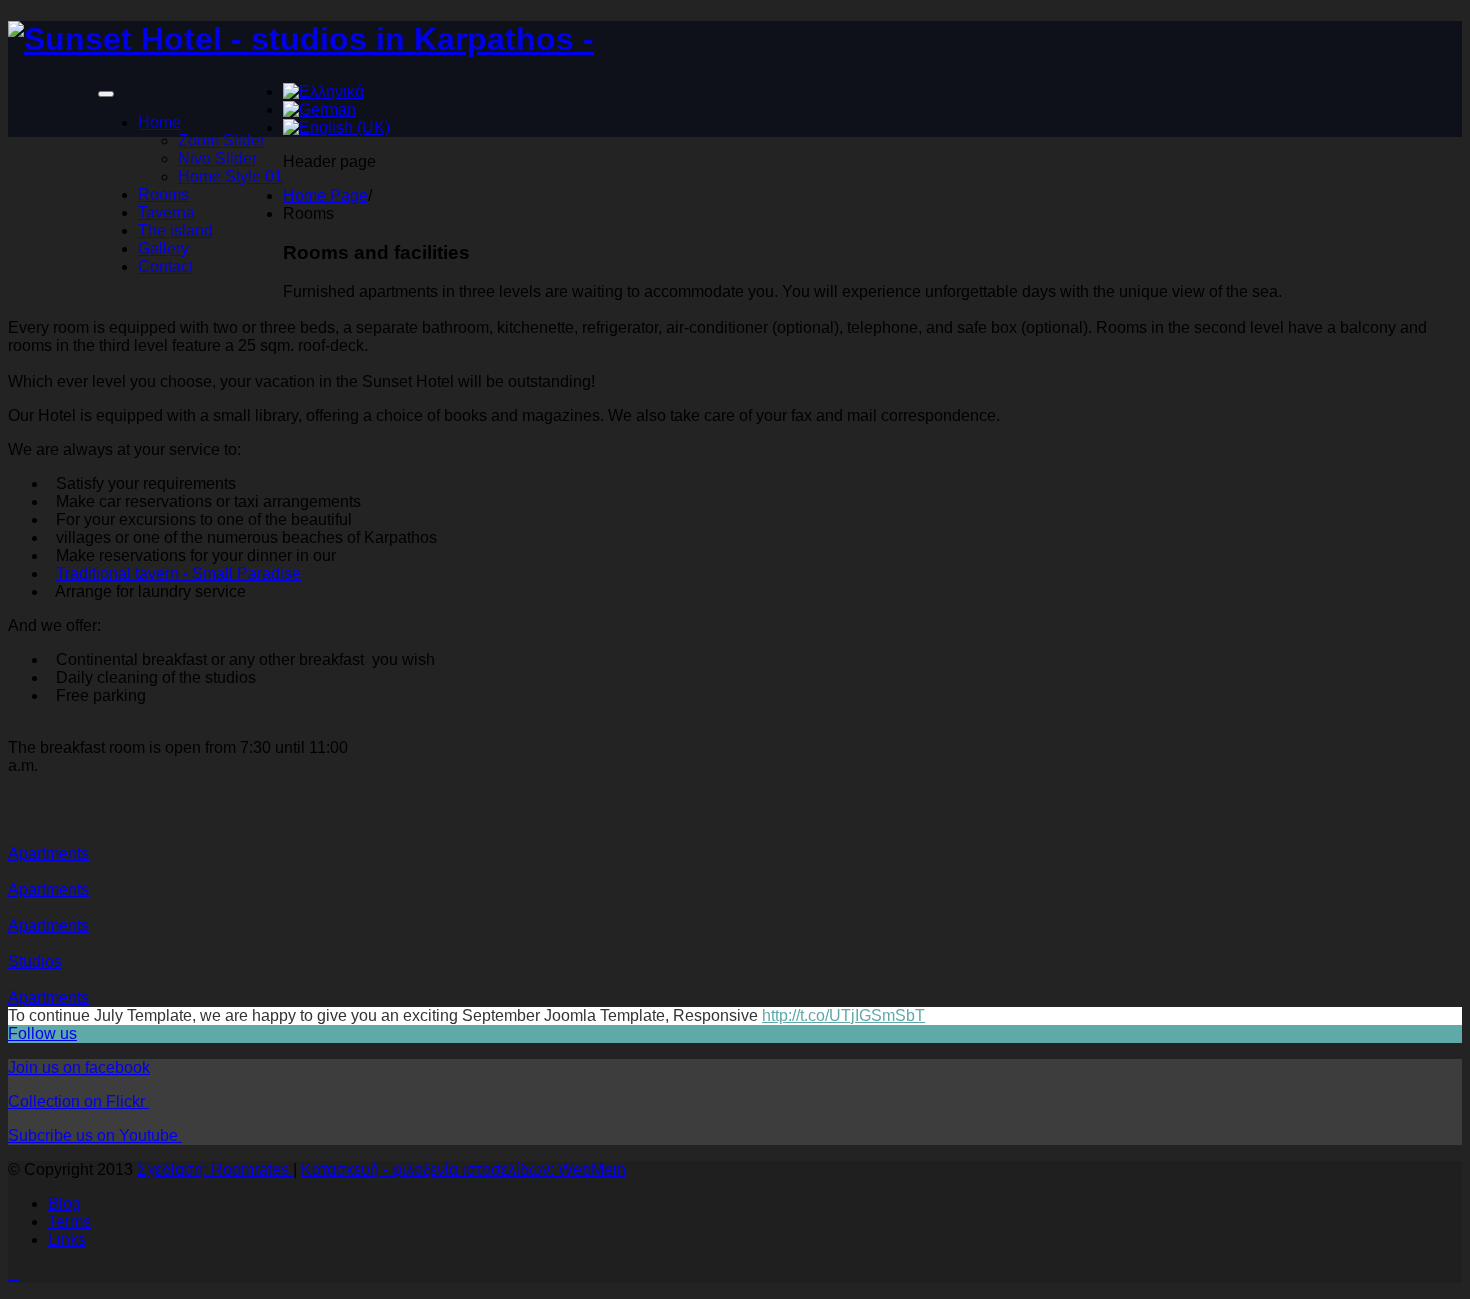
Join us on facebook (79, 1067)
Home (159, 122)
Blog (64, 1203)
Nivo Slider (217, 158)
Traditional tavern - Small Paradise (178, 573)
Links (67, 1239)
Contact (165, 266)
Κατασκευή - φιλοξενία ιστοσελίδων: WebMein (463, 1169)
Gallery (163, 248)
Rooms (163, 194)
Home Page (325, 195)
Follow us (42, 1033)
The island (175, 230)
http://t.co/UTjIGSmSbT (843, 1015)
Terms (69, 1221)
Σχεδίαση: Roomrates (215, 1169)
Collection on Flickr (78, 1101)
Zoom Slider (221, 140)
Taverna (166, 212)
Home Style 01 (230, 176)
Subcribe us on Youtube (95, 1135)
